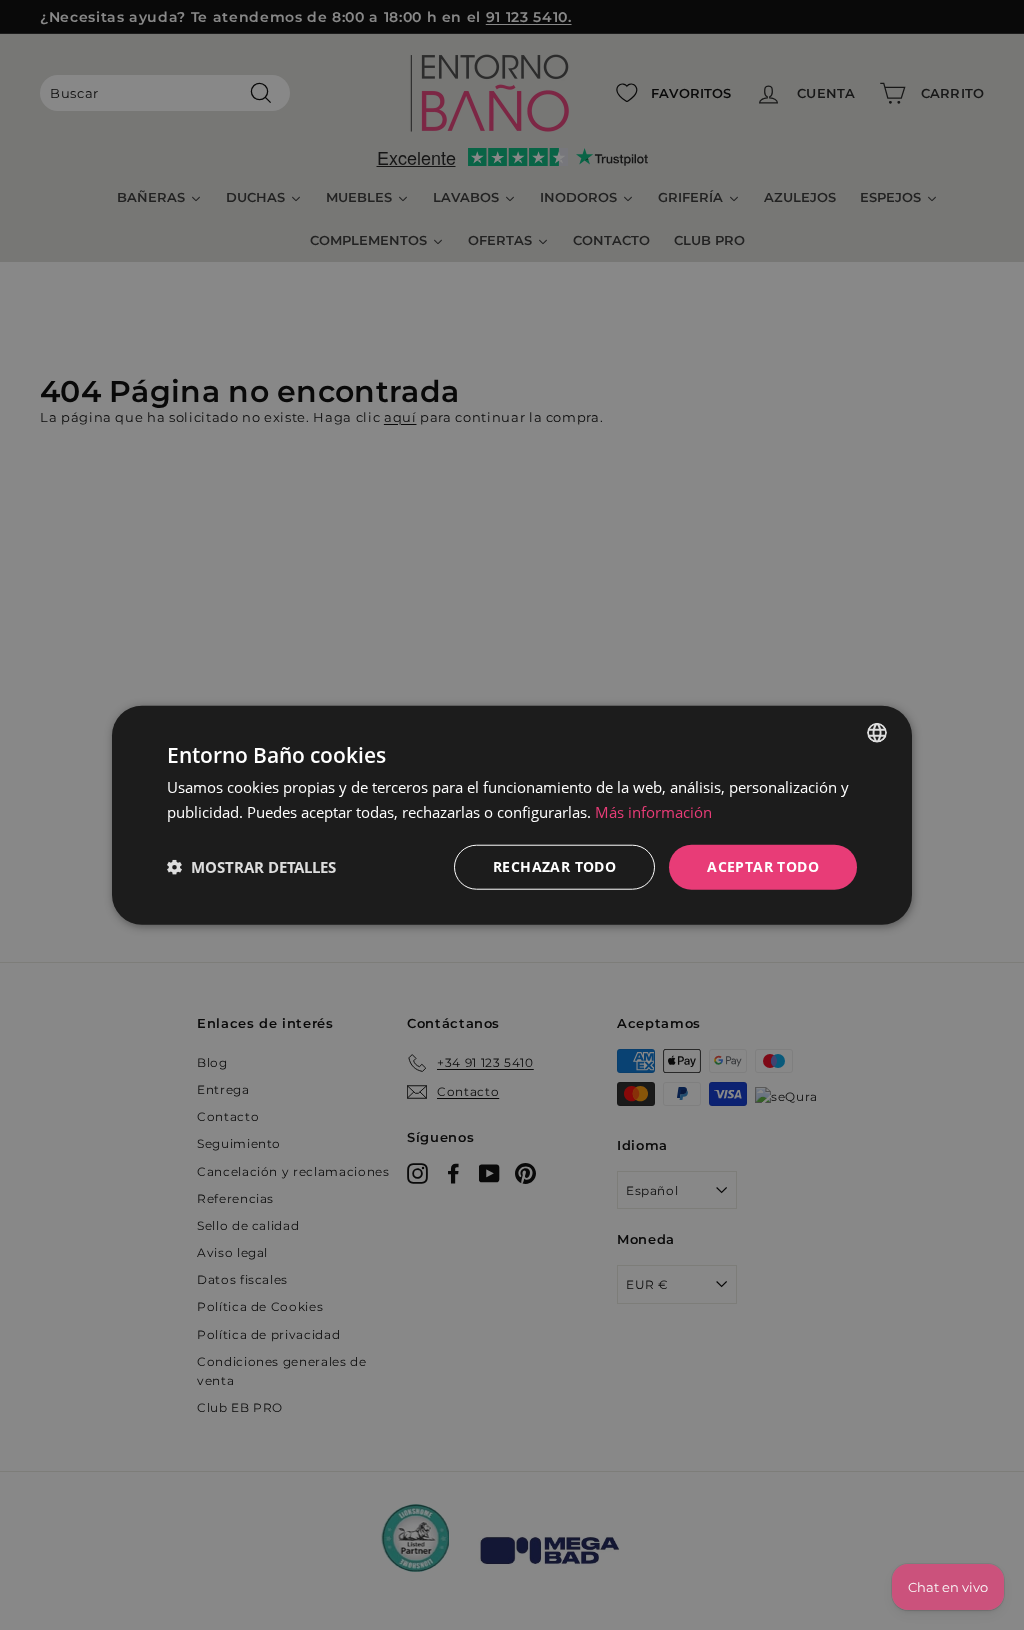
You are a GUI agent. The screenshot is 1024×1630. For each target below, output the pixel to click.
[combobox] (877, 733)
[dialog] (512, 815)
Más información (653, 812)
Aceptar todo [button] (763, 866)
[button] (251, 867)
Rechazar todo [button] (554, 866)
